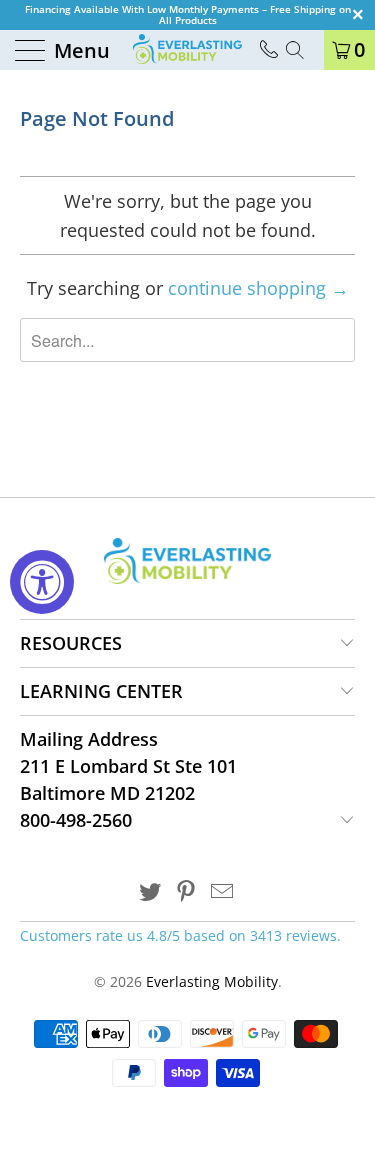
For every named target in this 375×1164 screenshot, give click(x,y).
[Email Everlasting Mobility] (222, 892)
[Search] (302, 50)
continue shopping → (258, 288)
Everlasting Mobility (212, 981)
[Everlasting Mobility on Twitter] (151, 892)
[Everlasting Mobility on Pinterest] (187, 892)
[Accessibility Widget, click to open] (42, 582)
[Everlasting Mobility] (188, 50)
